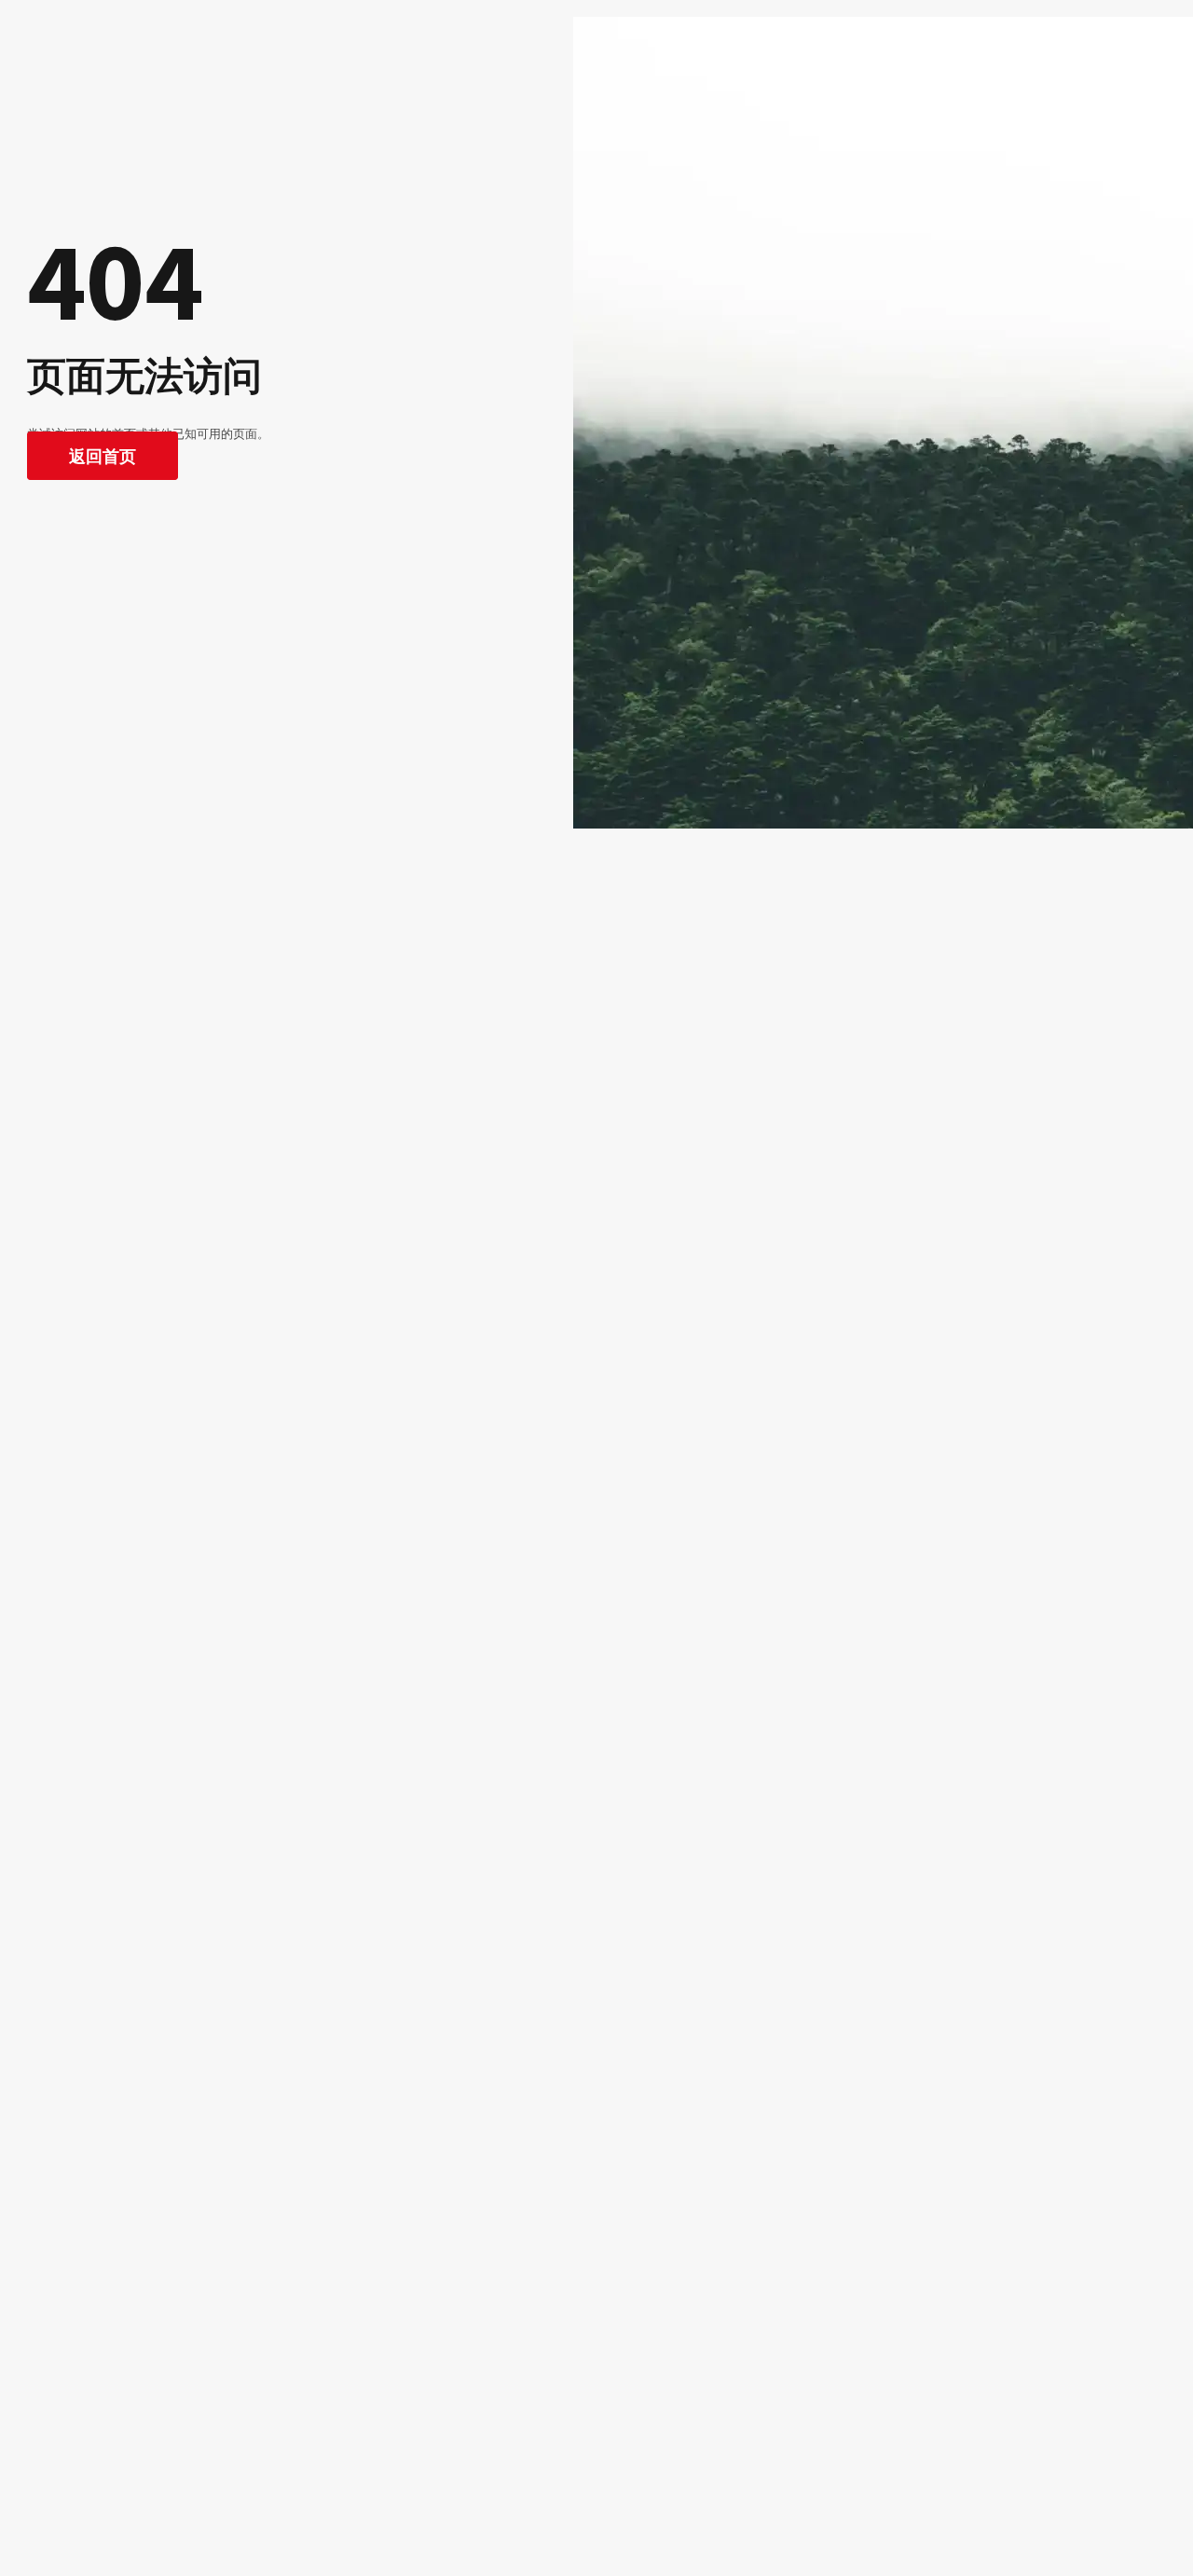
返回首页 (103, 456)
